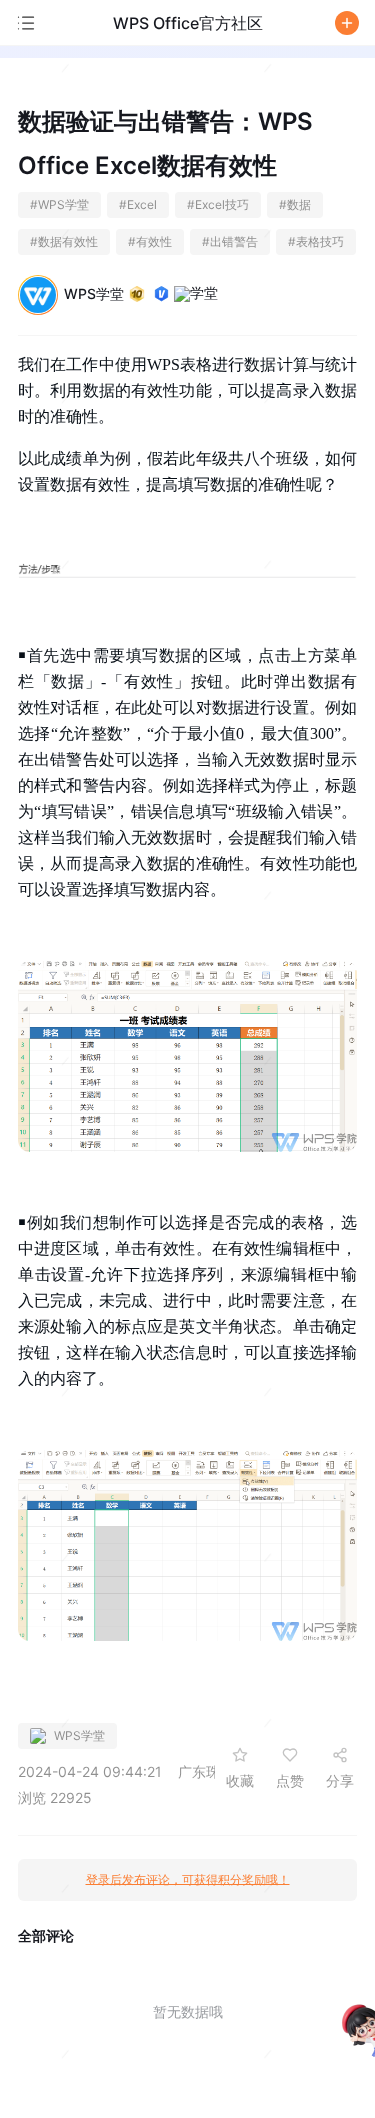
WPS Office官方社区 (188, 23)
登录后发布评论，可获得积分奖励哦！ (188, 1880)
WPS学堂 (94, 293)
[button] (347, 23)
